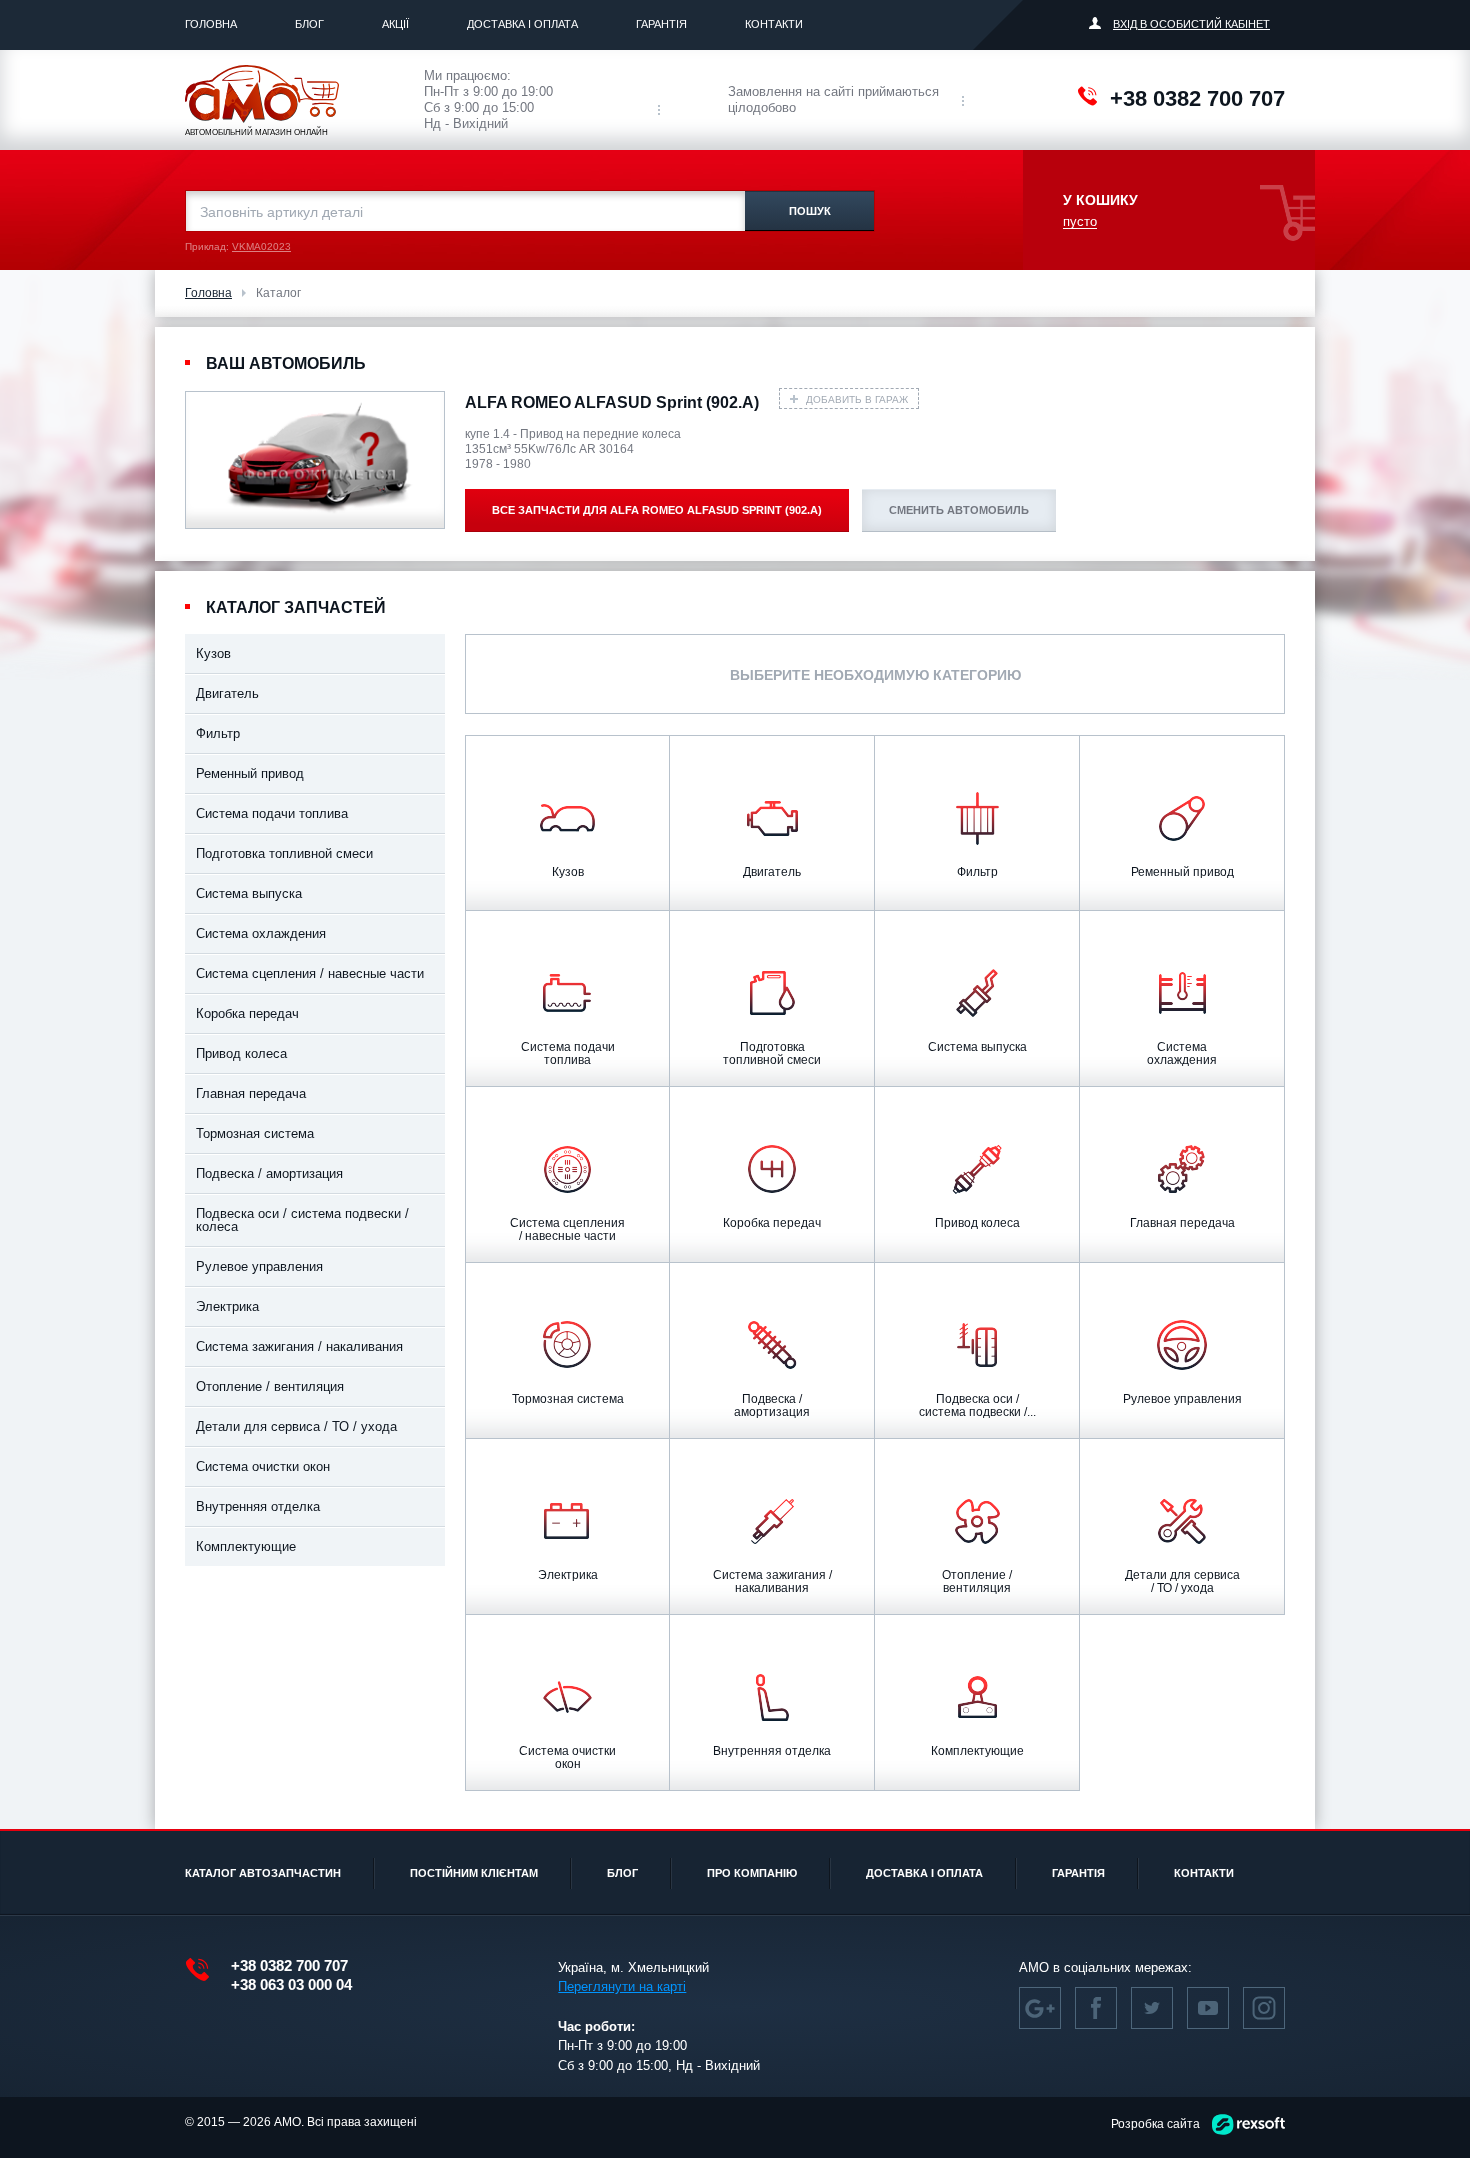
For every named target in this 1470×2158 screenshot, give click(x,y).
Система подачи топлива (272, 813)
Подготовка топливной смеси (284, 853)
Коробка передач (247, 1013)
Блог (309, 24)
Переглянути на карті (622, 1986)
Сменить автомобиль (959, 510)
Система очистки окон (263, 1466)
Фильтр (218, 733)
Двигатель (227, 693)
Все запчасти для (657, 510)
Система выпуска (249, 893)
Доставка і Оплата (522, 24)
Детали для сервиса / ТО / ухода (296, 1426)
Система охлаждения (261, 933)
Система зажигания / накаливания (299, 1346)
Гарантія (661, 24)
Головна (211, 24)
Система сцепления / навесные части (310, 973)
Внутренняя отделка (258, 1506)
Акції (395, 24)
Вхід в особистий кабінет (1191, 24)
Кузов (213, 653)
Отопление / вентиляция (270, 1386)
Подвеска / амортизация (269, 1173)
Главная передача (251, 1093)
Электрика (227, 1306)
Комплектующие (246, 1546)
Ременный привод (250, 773)
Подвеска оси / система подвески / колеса (302, 1220)
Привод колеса (241, 1053)
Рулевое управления (259, 1266)
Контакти (774, 24)
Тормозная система (255, 1133)
